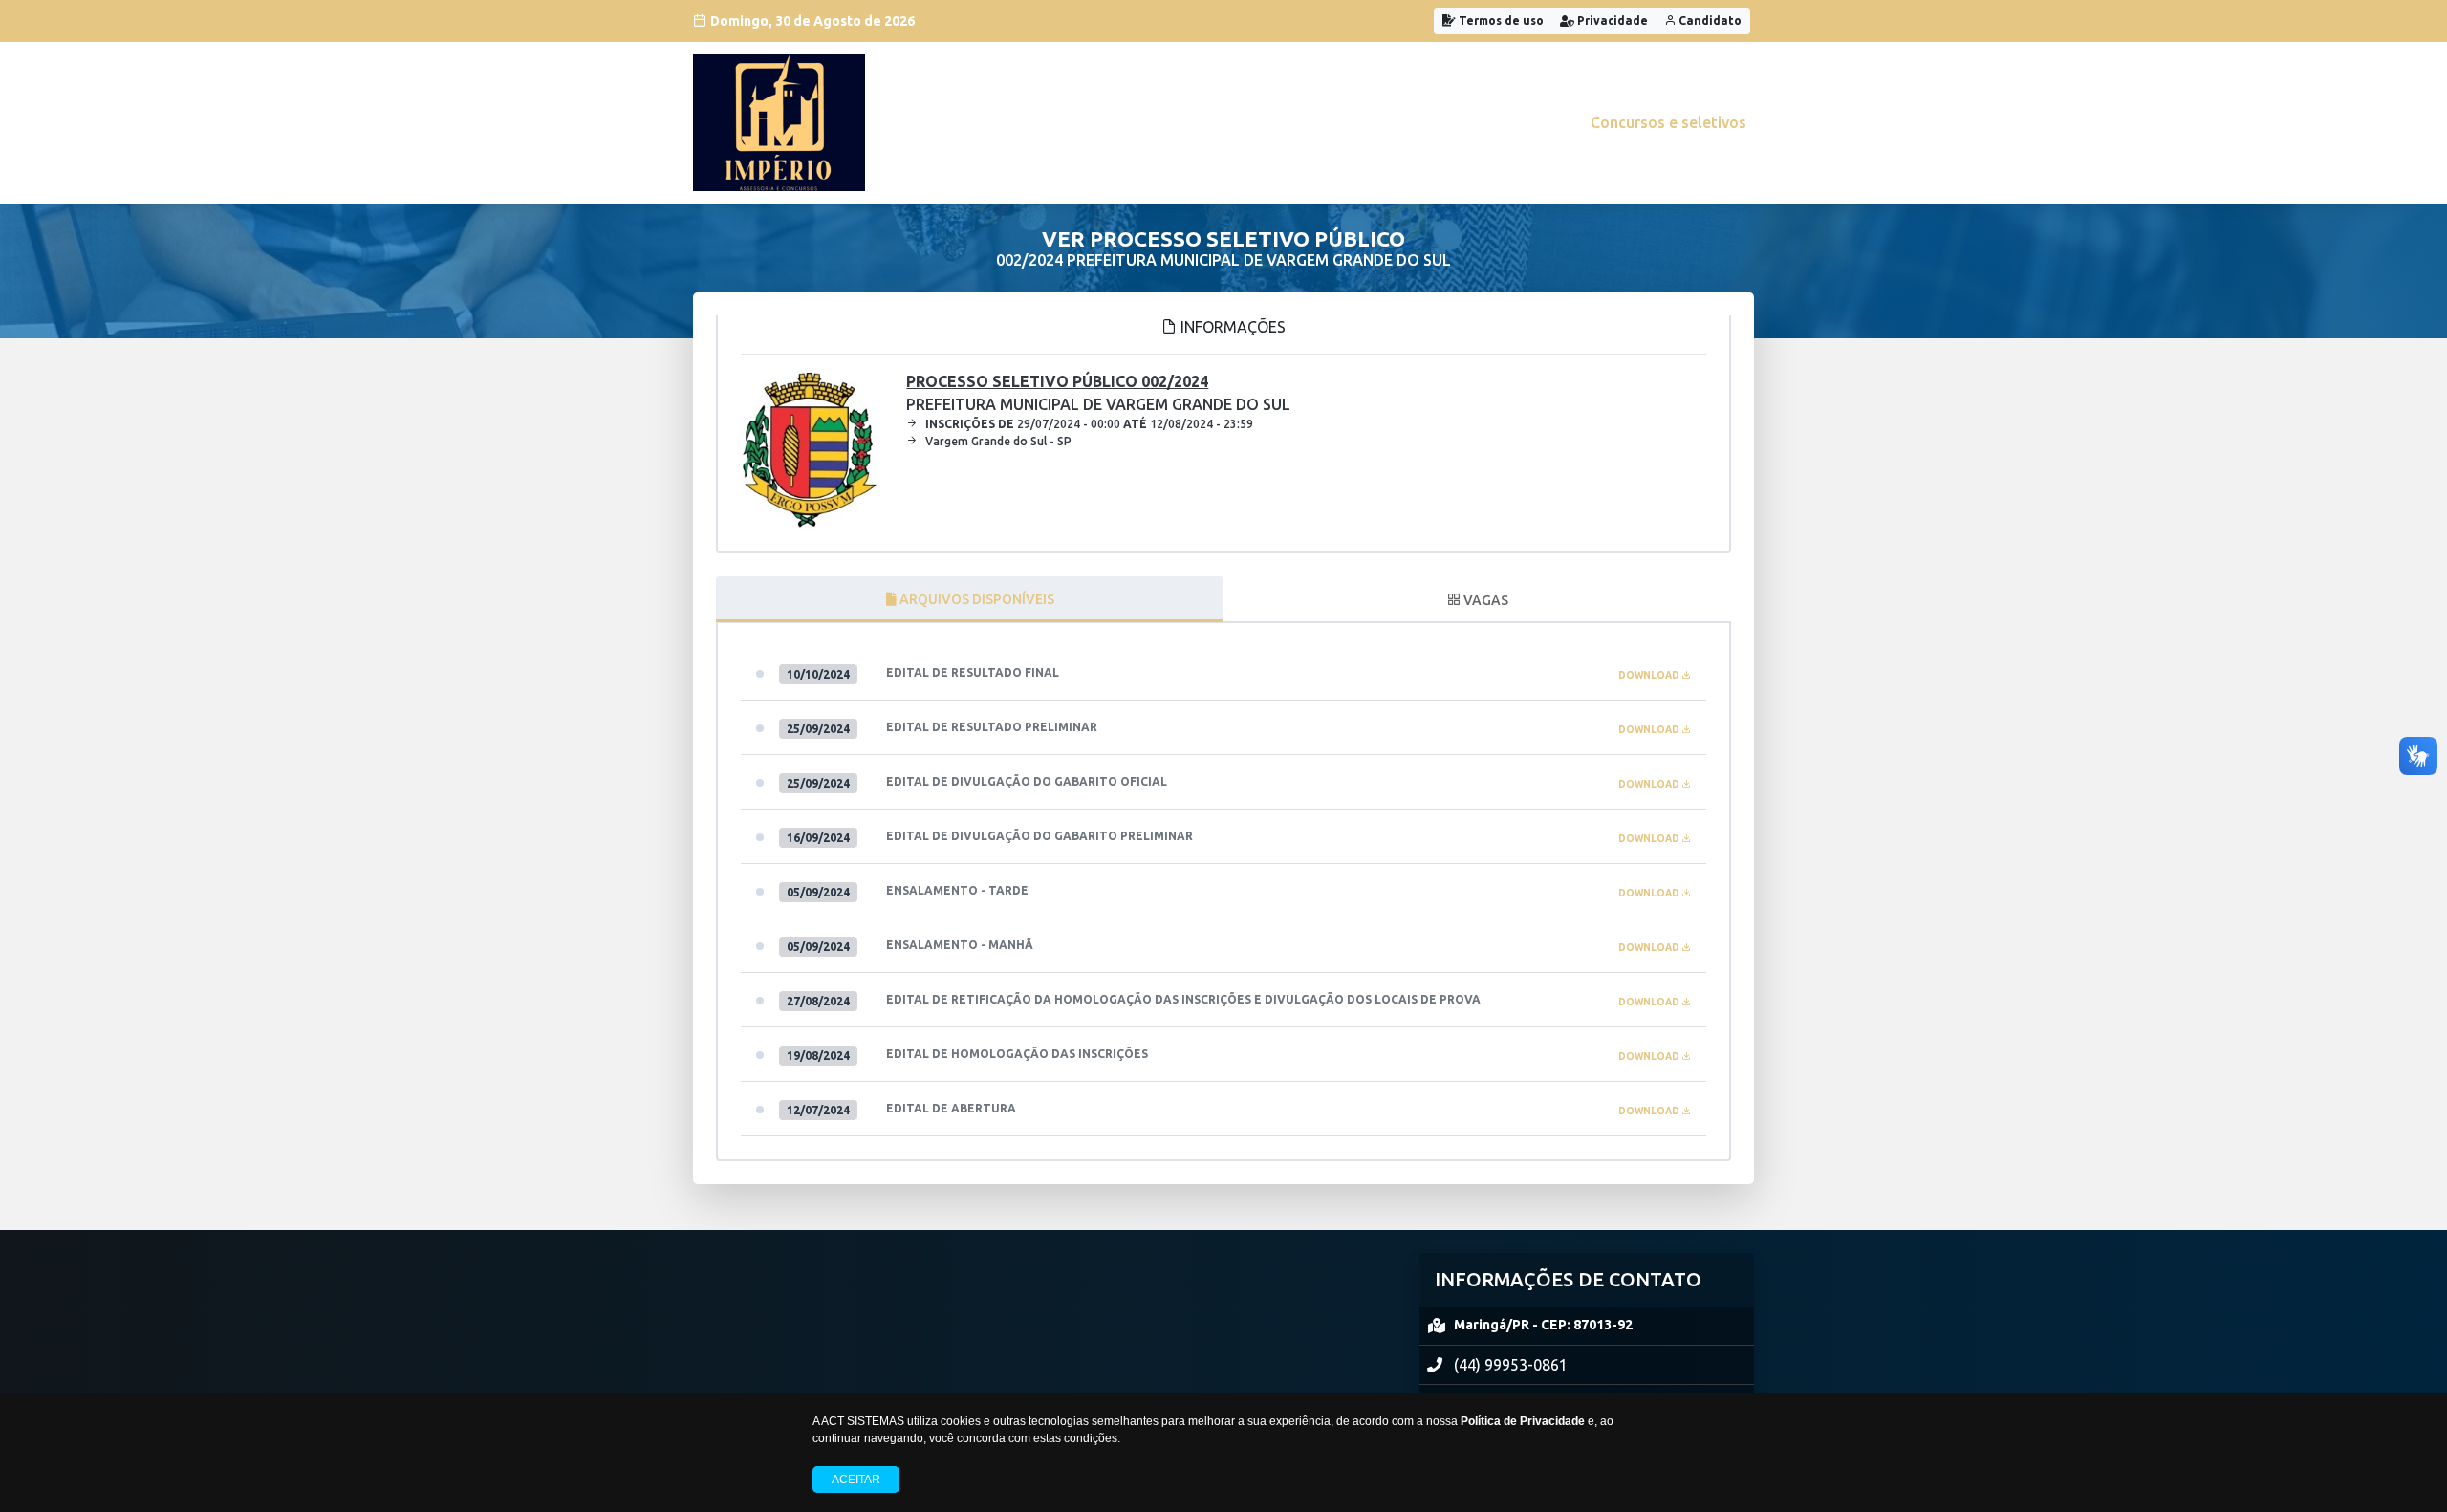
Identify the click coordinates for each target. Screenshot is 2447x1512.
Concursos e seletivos (1668, 122)
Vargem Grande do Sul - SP (998, 441)
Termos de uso (1500, 21)
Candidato (1709, 21)
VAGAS (1484, 600)
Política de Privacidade (1523, 1421)
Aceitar (856, 1480)
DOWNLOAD (1650, 675)
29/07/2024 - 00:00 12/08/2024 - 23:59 (1089, 424)
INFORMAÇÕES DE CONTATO (1568, 1279)
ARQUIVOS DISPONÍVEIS (975, 599)
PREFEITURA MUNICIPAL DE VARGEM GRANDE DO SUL (1098, 393)
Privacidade (1611, 21)
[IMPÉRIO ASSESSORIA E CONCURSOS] (779, 123)
